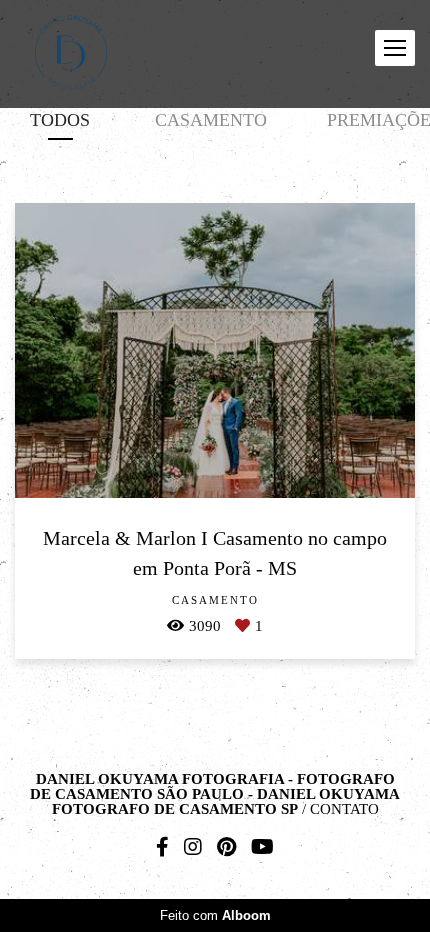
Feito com (215, 915)
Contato (344, 809)
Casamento (211, 120)
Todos (60, 120)
